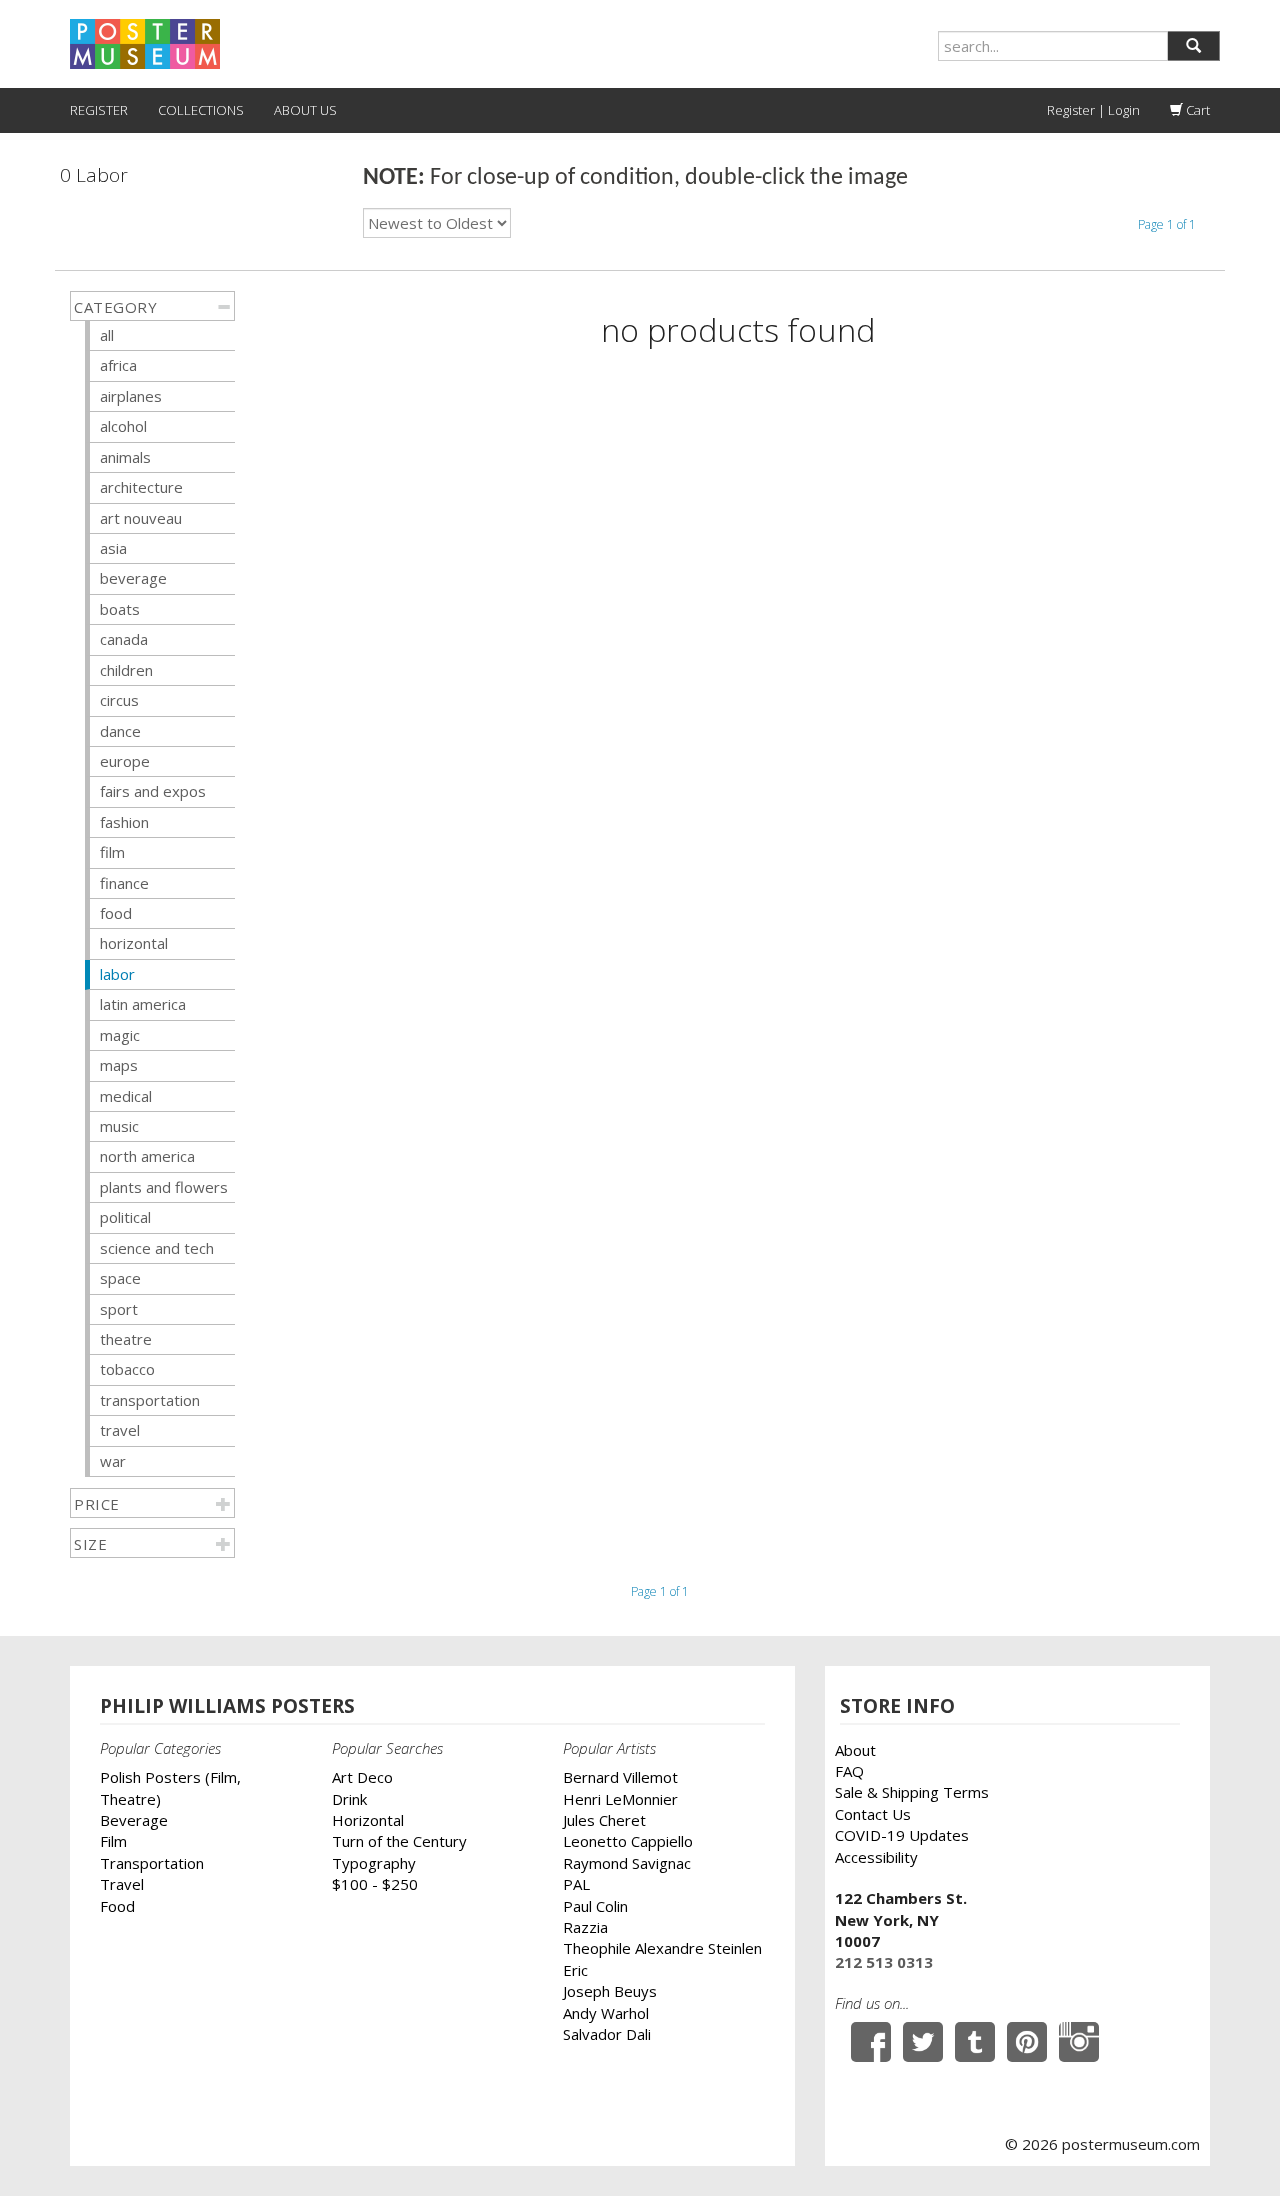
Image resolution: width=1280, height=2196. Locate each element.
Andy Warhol (606, 2013)
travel (120, 1430)
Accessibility (876, 1857)
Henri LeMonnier (620, 1799)
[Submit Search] (1193, 46)
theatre (126, 1339)
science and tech (157, 1248)
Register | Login (1093, 110)
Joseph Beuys (610, 1991)
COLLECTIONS (201, 110)
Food (117, 1906)
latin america (143, 1004)
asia (113, 548)
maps (119, 1065)
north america (147, 1156)
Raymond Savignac (627, 1863)
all (107, 335)
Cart (1196, 110)
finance (124, 883)
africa (118, 365)
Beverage (134, 1820)
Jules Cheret (604, 1820)
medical (126, 1096)
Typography (374, 1863)
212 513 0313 (884, 1962)
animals (125, 457)
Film (113, 1841)
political (125, 1217)
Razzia (585, 1927)
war (113, 1461)
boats (120, 609)
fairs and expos (153, 791)
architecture (141, 487)
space (120, 1278)
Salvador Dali (607, 2034)
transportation (150, 1400)
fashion (124, 822)
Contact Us (873, 1814)
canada (124, 639)
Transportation (152, 1863)
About (855, 1750)
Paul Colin (595, 1906)
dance (120, 731)
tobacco (127, 1369)
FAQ (849, 1771)
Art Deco (362, 1777)
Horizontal (368, 1820)
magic (120, 1035)
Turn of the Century (399, 1841)
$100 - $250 (375, 1884)
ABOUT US (305, 110)
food (116, 913)
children (126, 670)
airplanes (131, 396)
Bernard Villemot (620, 1777)
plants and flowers (164, 1187)
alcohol (123, 426)
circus (119, 700)
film (112, 852)
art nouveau (141, 518)
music (119, 1126)
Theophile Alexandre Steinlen (662, 1948)
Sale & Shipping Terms (912, 1792)
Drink (349, 1799)
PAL (576, 1884)
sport (119, 1309)
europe (125, 761)
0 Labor (94, 175)
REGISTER (99, 110)
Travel (122, 1884)
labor (117, 974)
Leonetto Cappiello (628, 1841)
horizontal (134, 943)
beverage (133, 578)
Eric (575, 1970)
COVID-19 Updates (902, 1835)
